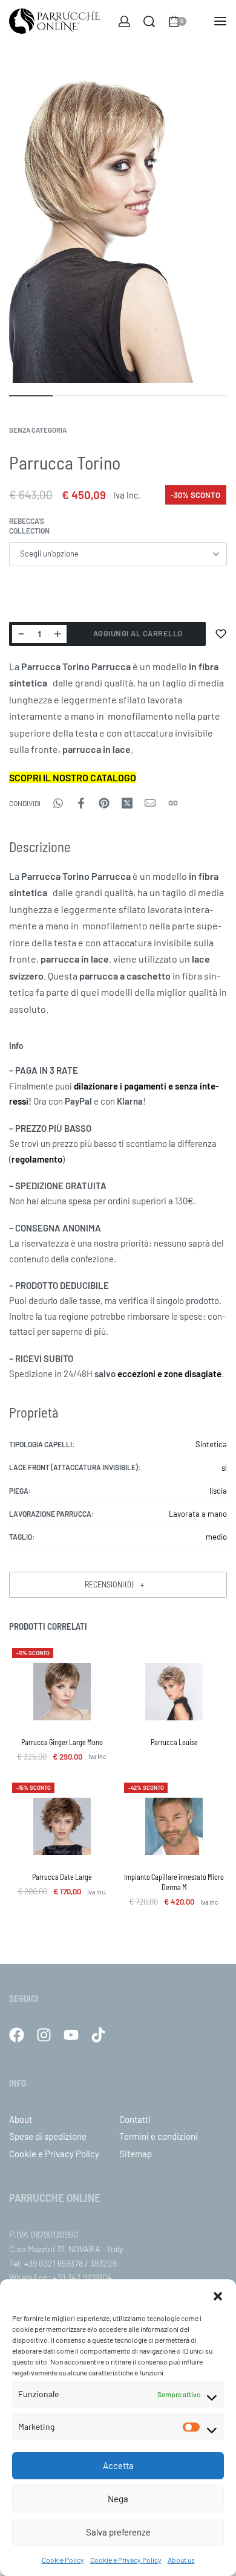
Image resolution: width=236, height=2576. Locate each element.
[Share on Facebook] (81, 803)
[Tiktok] (98, 2035)
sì (224, 1468)
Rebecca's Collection (29, 526)
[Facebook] (17, 2035)
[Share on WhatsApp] (58, 803)
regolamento (37, 1159)
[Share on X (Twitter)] (127, 803)
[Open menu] (220, 21)
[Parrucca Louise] (174, 1692)
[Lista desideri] (221, 634)
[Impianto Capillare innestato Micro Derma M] (174, 1826)
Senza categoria (38, 430)
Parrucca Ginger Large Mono (62, 1742)
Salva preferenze (118, 2532)
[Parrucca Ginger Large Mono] (62, 1692)
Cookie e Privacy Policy (126, 2560)
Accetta (118, 2465)
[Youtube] (71, 2035)
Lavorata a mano (198, 1514)
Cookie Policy (63, 2560)
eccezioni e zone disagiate (169, 1374)
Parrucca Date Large (62, 1877)
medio (216, 1537)
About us (181, 2560)
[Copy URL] (173, 803)
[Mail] (150, 803)
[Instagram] (44, 2035)
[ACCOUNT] (124, 21)
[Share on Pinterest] (104, 803)
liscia (218, 1491)
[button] (218, 2294)
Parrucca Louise (174, 1742)
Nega (118, 2499)
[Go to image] (31, 396)
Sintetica (211, 1444)
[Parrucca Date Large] (62, 1826)
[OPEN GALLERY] (118, 220)
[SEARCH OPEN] (149, 21)
